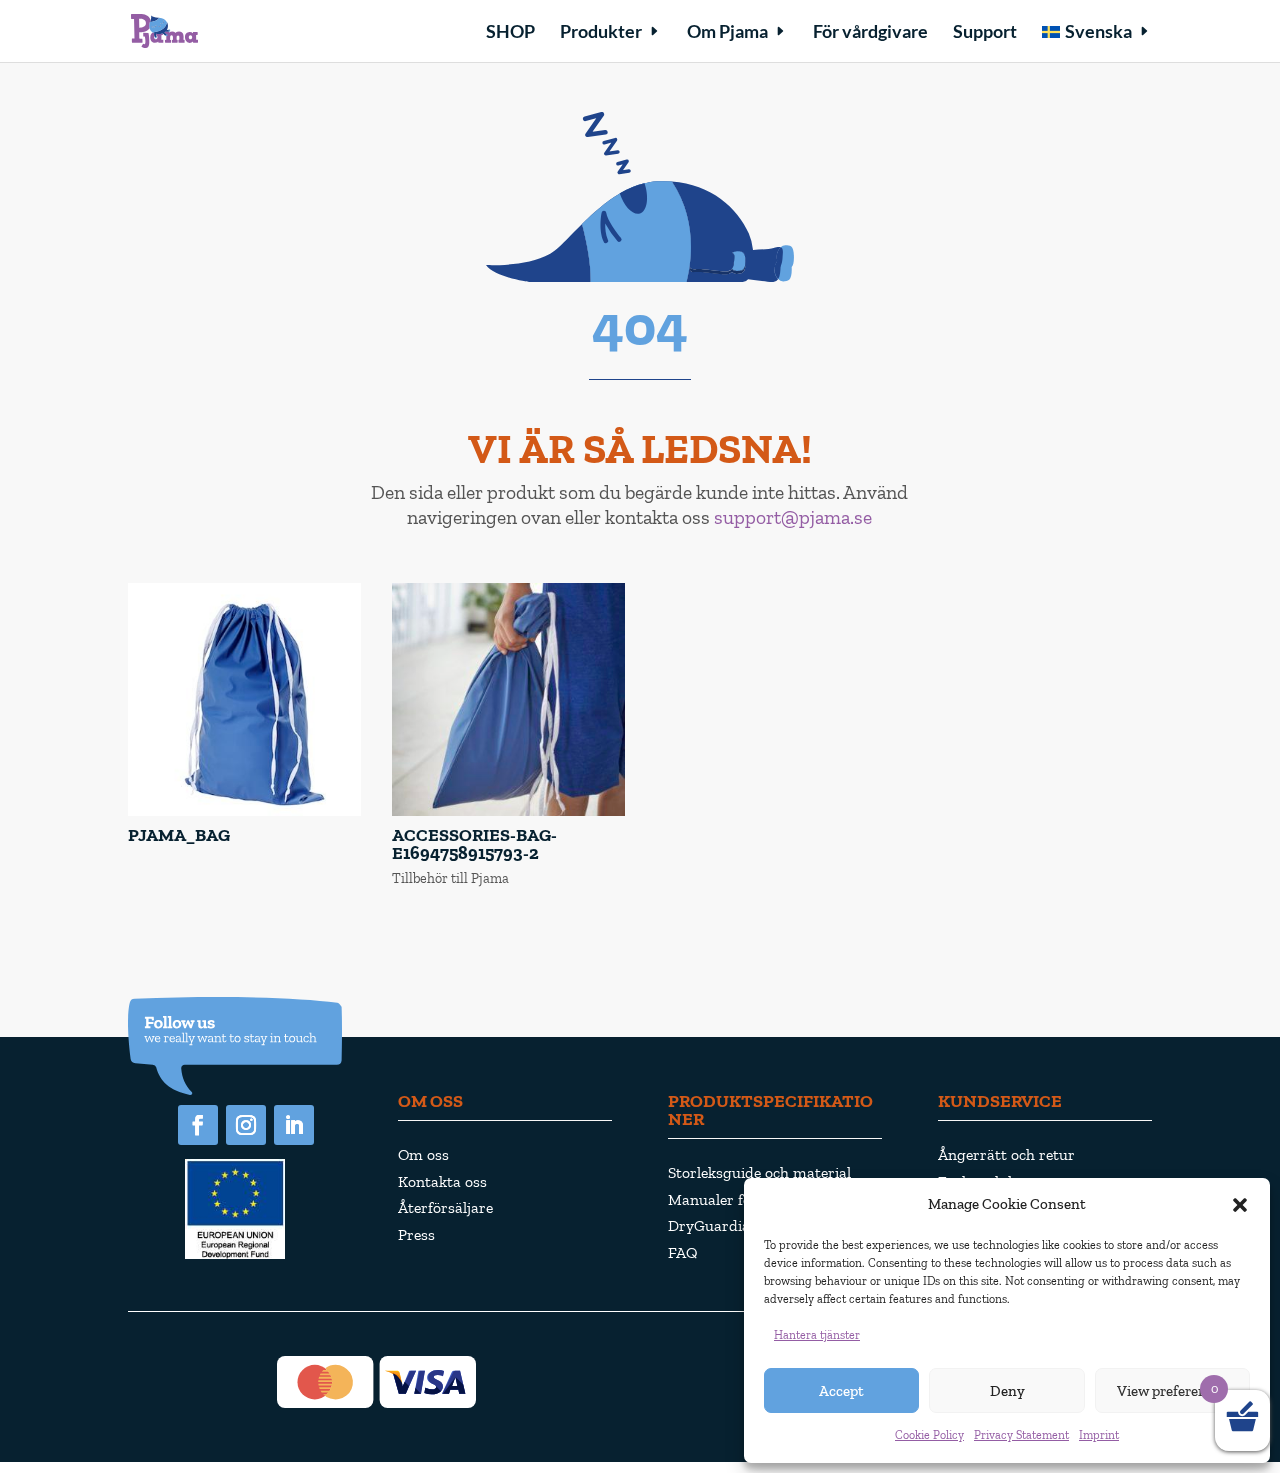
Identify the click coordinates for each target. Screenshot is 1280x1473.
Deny (1007, 1391)
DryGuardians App (733, 1225)
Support (985, 33)
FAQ (683, 1252)
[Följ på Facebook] (198, 1125)
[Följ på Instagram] (246, 1125)
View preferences (1172, 1391)
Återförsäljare (445, 1207)
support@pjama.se (793, 517)
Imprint (1099, 1435)
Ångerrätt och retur (1006, 1154)
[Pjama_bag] (244, 811)
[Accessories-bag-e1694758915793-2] (508, 811)
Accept (841, 1391)
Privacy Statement (1021, 1435)
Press (416, 1234)
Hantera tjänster (817, 1335)
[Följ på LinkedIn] (294, 1125)
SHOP (510, 33)
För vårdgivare (870, 33)
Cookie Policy (929, 1435)
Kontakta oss (442, 1181)
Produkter (601, 33)
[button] (1240, 1205)
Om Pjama (727, 33)
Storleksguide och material (759, 1172)
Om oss (423, 1154)
